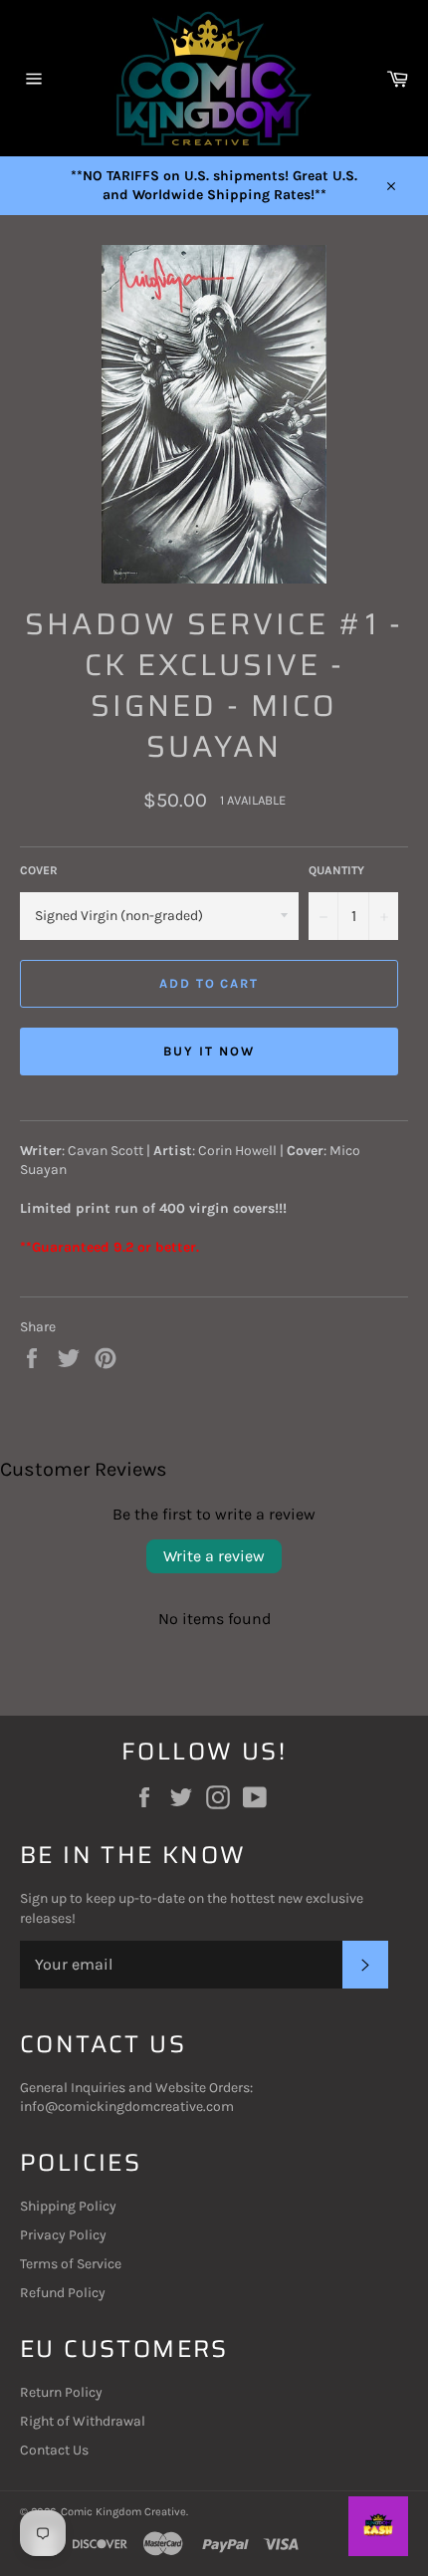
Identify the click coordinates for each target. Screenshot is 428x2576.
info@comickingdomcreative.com (127, 2107)
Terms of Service (71, 2264)
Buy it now (209, 1051)
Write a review (214, 1556)
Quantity (336, 870)
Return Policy (61, 2392)
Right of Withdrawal (83, 2421)
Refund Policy (63, 2293)
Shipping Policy (68, 2206)
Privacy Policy (63, 2235)
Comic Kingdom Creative (123, 2512)
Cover (39, 870)
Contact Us (54, 2450)
